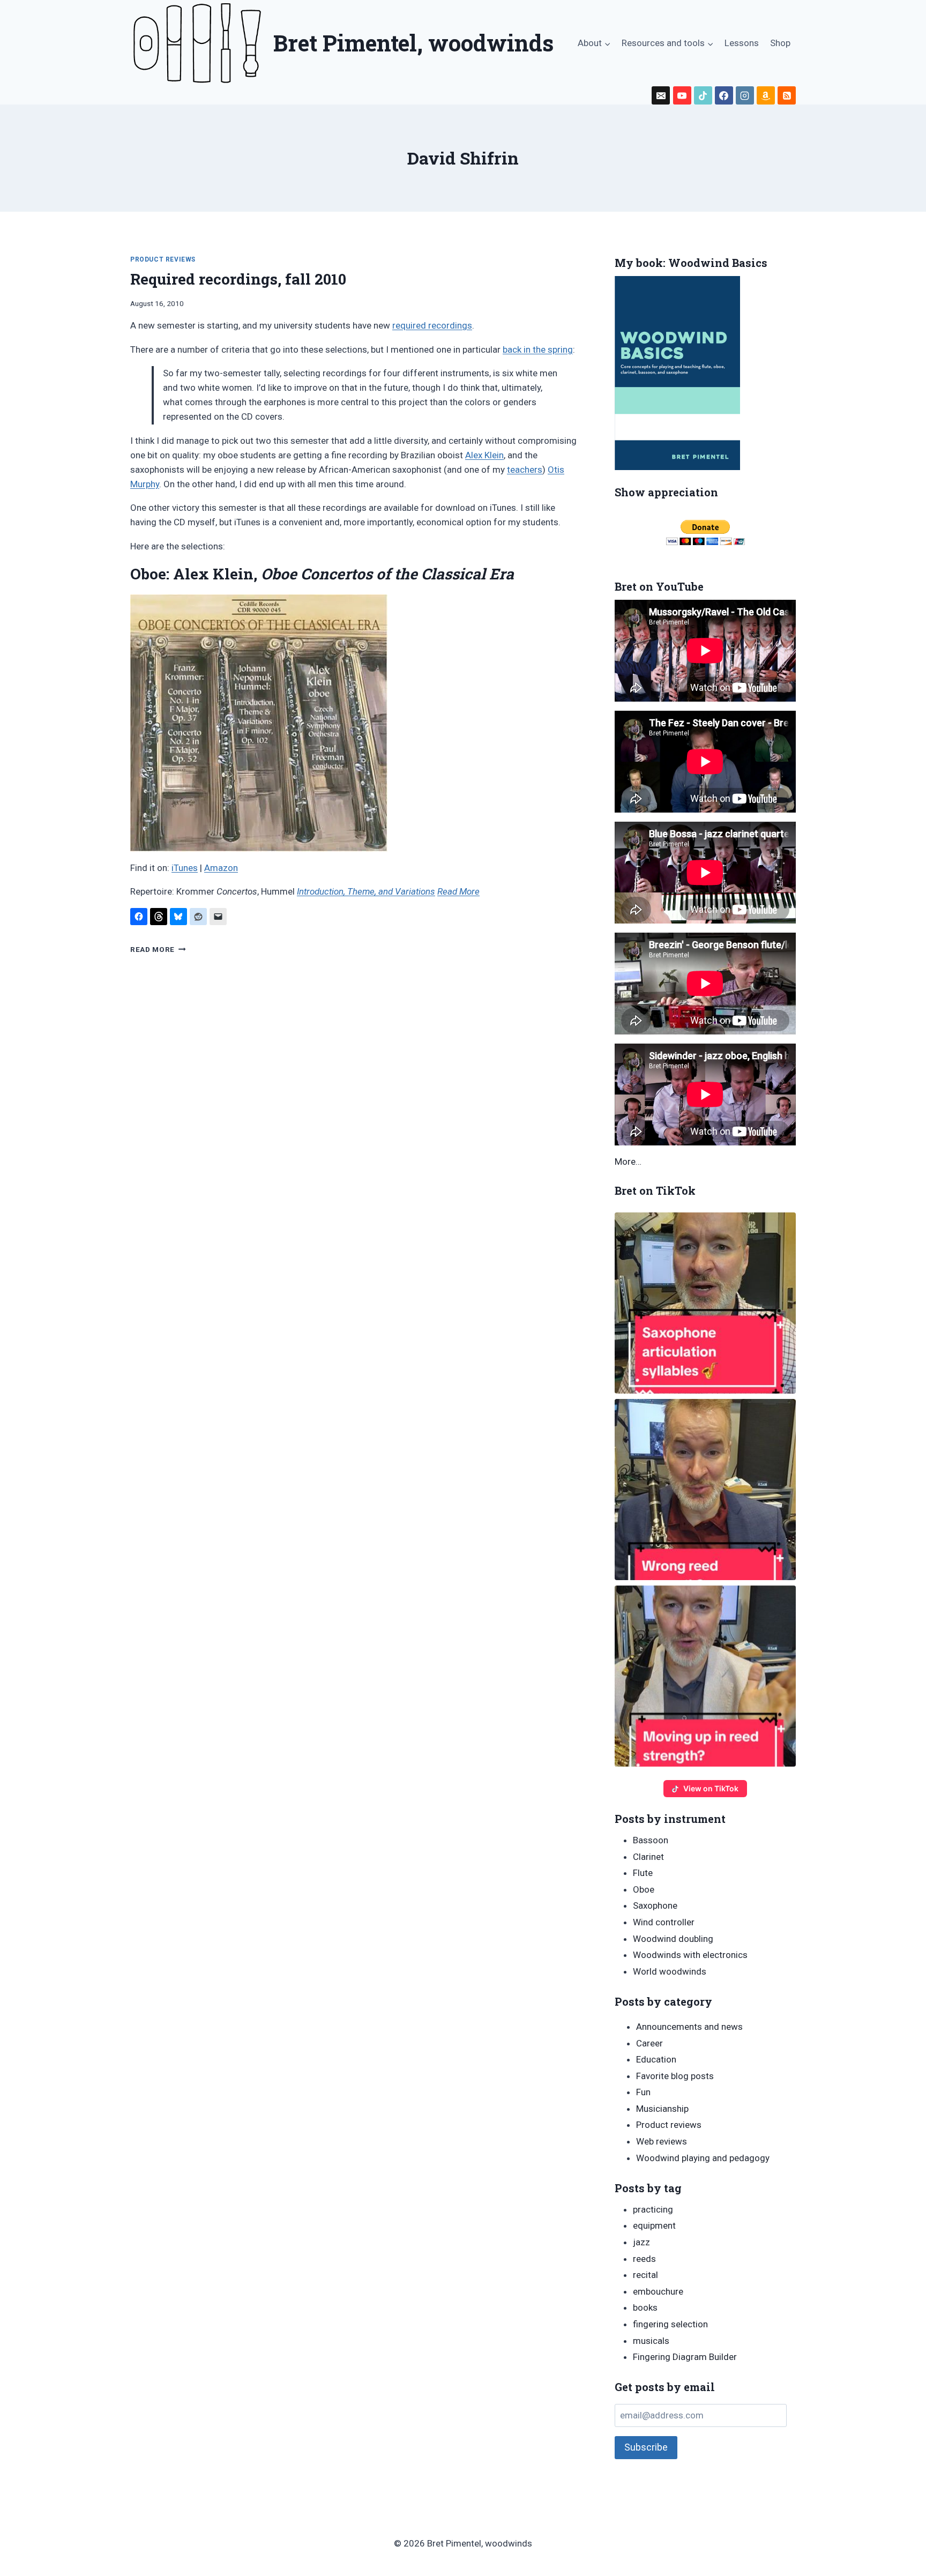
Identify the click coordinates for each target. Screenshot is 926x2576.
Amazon (221, 868)
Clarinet (648, 1857)
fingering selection (670, 2324)
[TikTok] (703, 95)
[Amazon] (766, 95)
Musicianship (662, 2109)
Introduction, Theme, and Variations (366, 891)
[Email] (661, 95)
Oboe (644, 1889)
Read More (458, 891)
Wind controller (664, 1922)
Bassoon (651, 1840)
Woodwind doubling (673, 1939)
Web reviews (662, 2141)
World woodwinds (670, 1971)
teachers (525, 470)
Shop (780, 43)
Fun (643, 2092)
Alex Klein (484, 455)
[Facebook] (724, 95)
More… (628, 1162)
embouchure (658, 2291)
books (645, 2307)
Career (649, 2043)
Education (656, 2059)
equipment (654, 2225)
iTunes (185, 868)
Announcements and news (689, 2027)
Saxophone (655, 1905)
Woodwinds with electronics (690, 1955)
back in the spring (538, 349)
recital (645, 2275)
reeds (644, 2259)
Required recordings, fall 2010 (238, 279)
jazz (641, 2242)
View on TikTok (711, 1788)
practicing (653, 2209)
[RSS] (787, 95)
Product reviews (163, 259)
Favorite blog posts (675, 2076)
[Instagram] (745, 95)
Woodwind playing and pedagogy (703, 2158)
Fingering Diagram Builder (685, 2357)
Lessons (742, 43)
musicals (651, 2341)
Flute (643, 1873)
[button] (705, 1303)
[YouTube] (682, 95)
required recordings (432, 325)
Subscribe (646, 2447)
